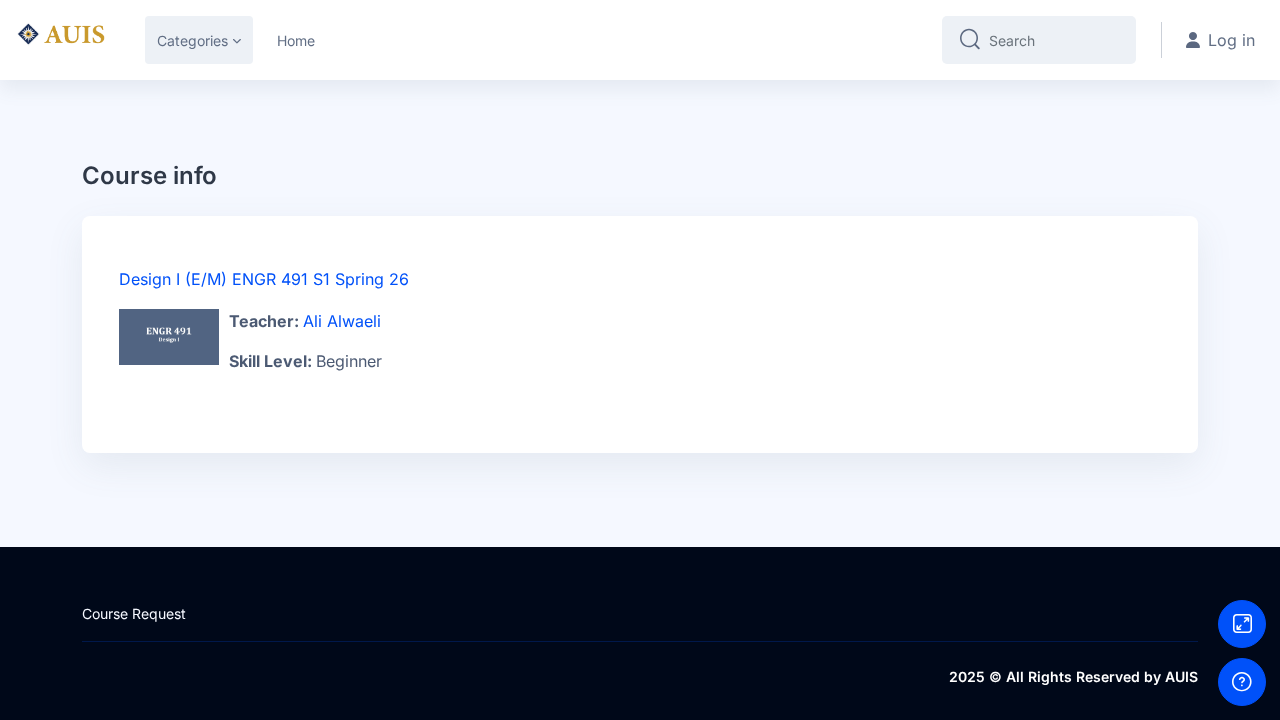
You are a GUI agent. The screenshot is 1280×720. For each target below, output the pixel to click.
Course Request (134, 613)
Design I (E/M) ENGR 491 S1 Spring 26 (264, 279)
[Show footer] (1242, 682)
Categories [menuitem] (192, 40)
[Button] (1242, 624)
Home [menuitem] (296, 40)
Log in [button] (1231, 40)
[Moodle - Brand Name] (60, 40)
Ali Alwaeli (342, 321)
